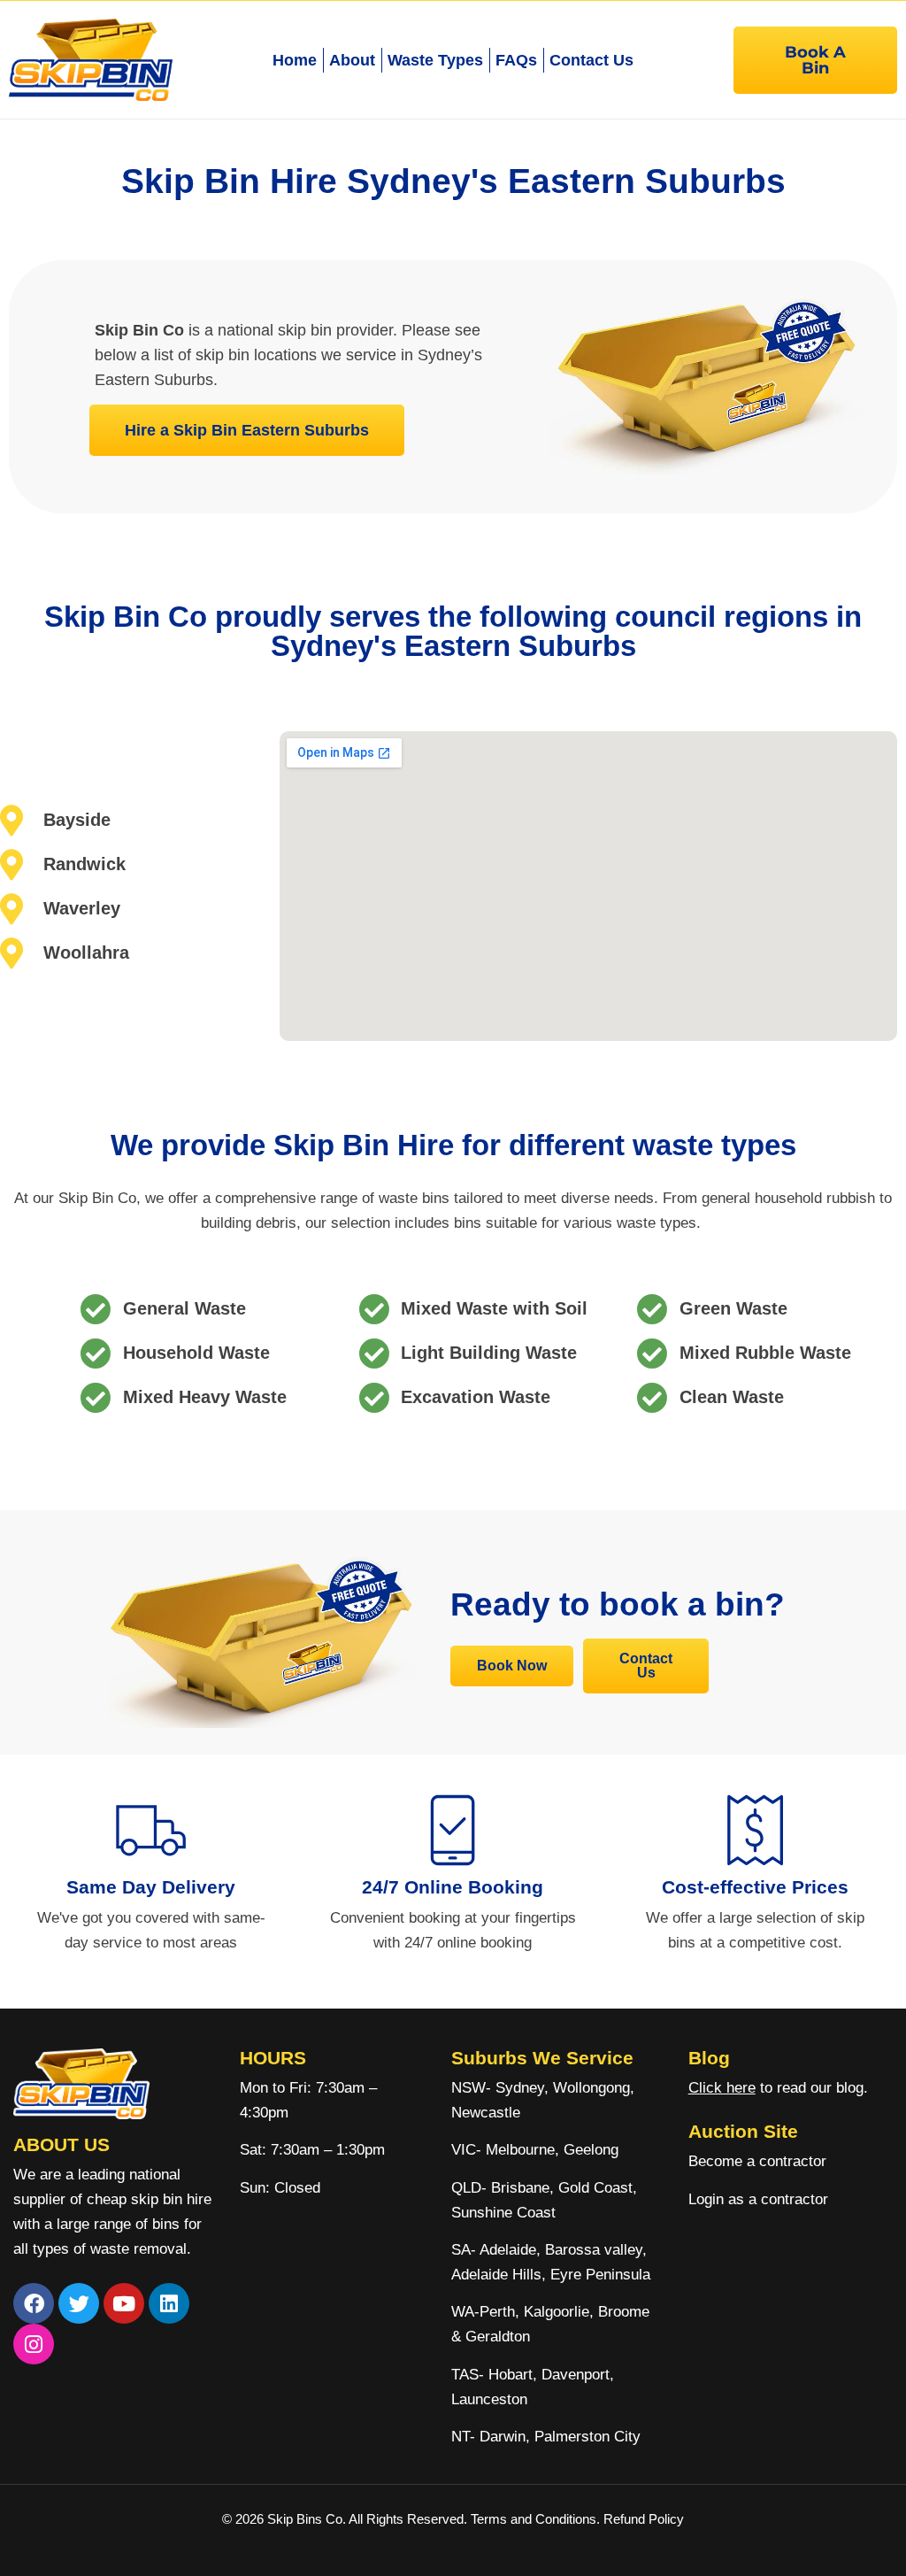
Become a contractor (757, 2161)
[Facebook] (34, 2303)
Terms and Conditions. (537, 2519)
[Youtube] (124, 2303)
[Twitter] (79, 2303)
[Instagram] (34, 2344)
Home (295, 60)
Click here (722, 2088)
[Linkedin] (169, 2303)
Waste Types (435, 60)
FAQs (516, 60)
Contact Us (591, 60)
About (352, 60)
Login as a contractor (758, 2199)
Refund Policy (644, 2519)
